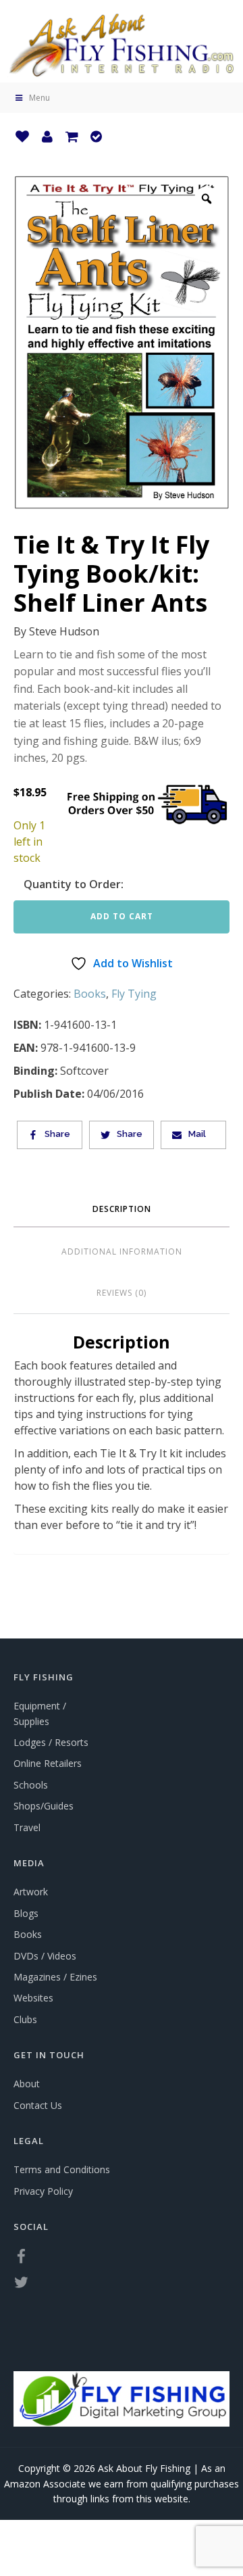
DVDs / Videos (45, 1956)
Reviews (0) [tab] (122, 1293)
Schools (31, 1785)
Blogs (26, 1913)
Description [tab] (122, 1209)
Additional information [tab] (122, 1251)
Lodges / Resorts (51, 1742)
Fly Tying (134, 994)
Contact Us (38, 2105)
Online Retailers (48, 1763)
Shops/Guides (44, 1806)
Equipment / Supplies (40, 1713)
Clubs (25, 2019)
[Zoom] (207, 199)
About (27, 2084)
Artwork (31, 1892)
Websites (33, 1998)
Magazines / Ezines (55, 1977)
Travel (27, 1827)
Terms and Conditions (62, 2169)
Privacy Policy (43, 2191)
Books (90, 994)
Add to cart (122, 916)
